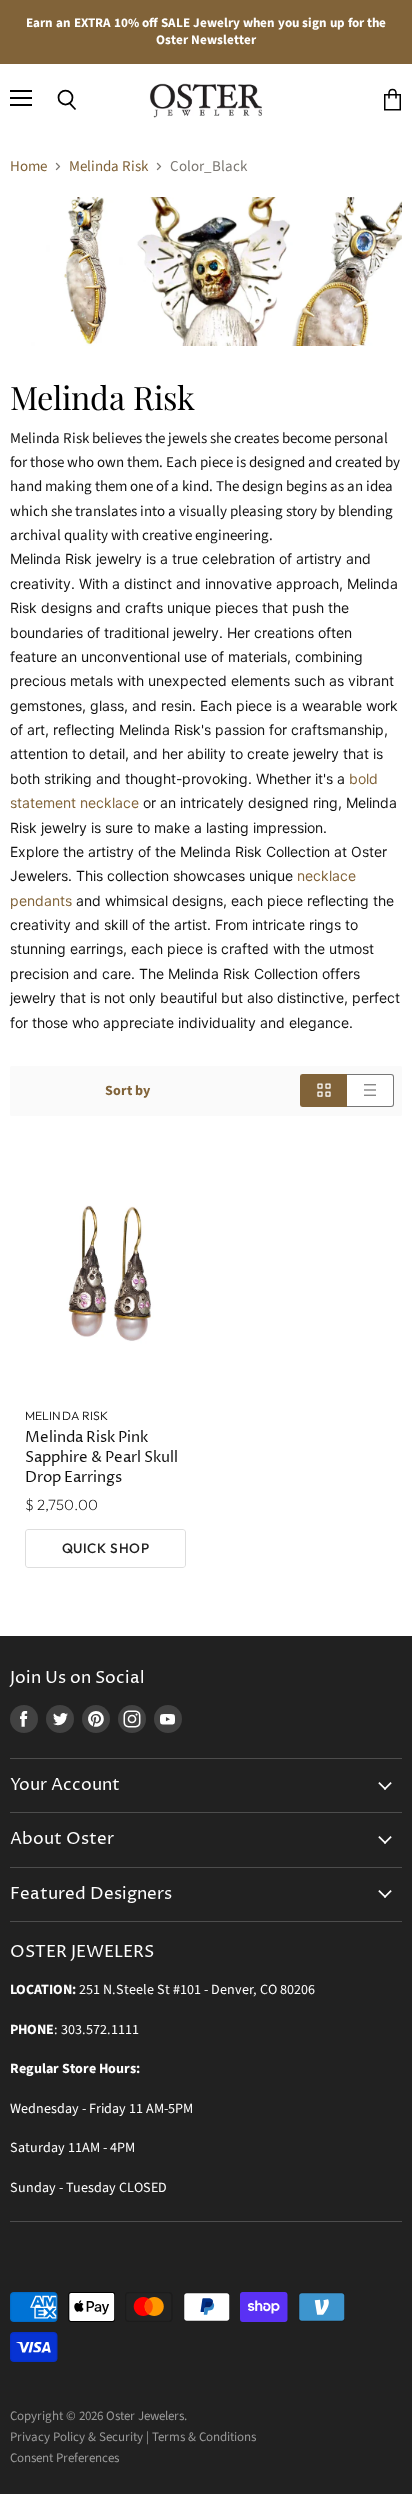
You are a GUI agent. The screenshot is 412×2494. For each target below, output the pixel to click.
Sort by (127, 1091)
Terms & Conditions (204, 2437)
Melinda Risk (108, 166)
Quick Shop (105, 1548)
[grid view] (323, 1090)
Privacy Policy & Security (76, 2437)
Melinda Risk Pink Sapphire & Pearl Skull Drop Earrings (101, 1457)
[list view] (370, 1090)
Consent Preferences (64, 2458)
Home (28, 166)
